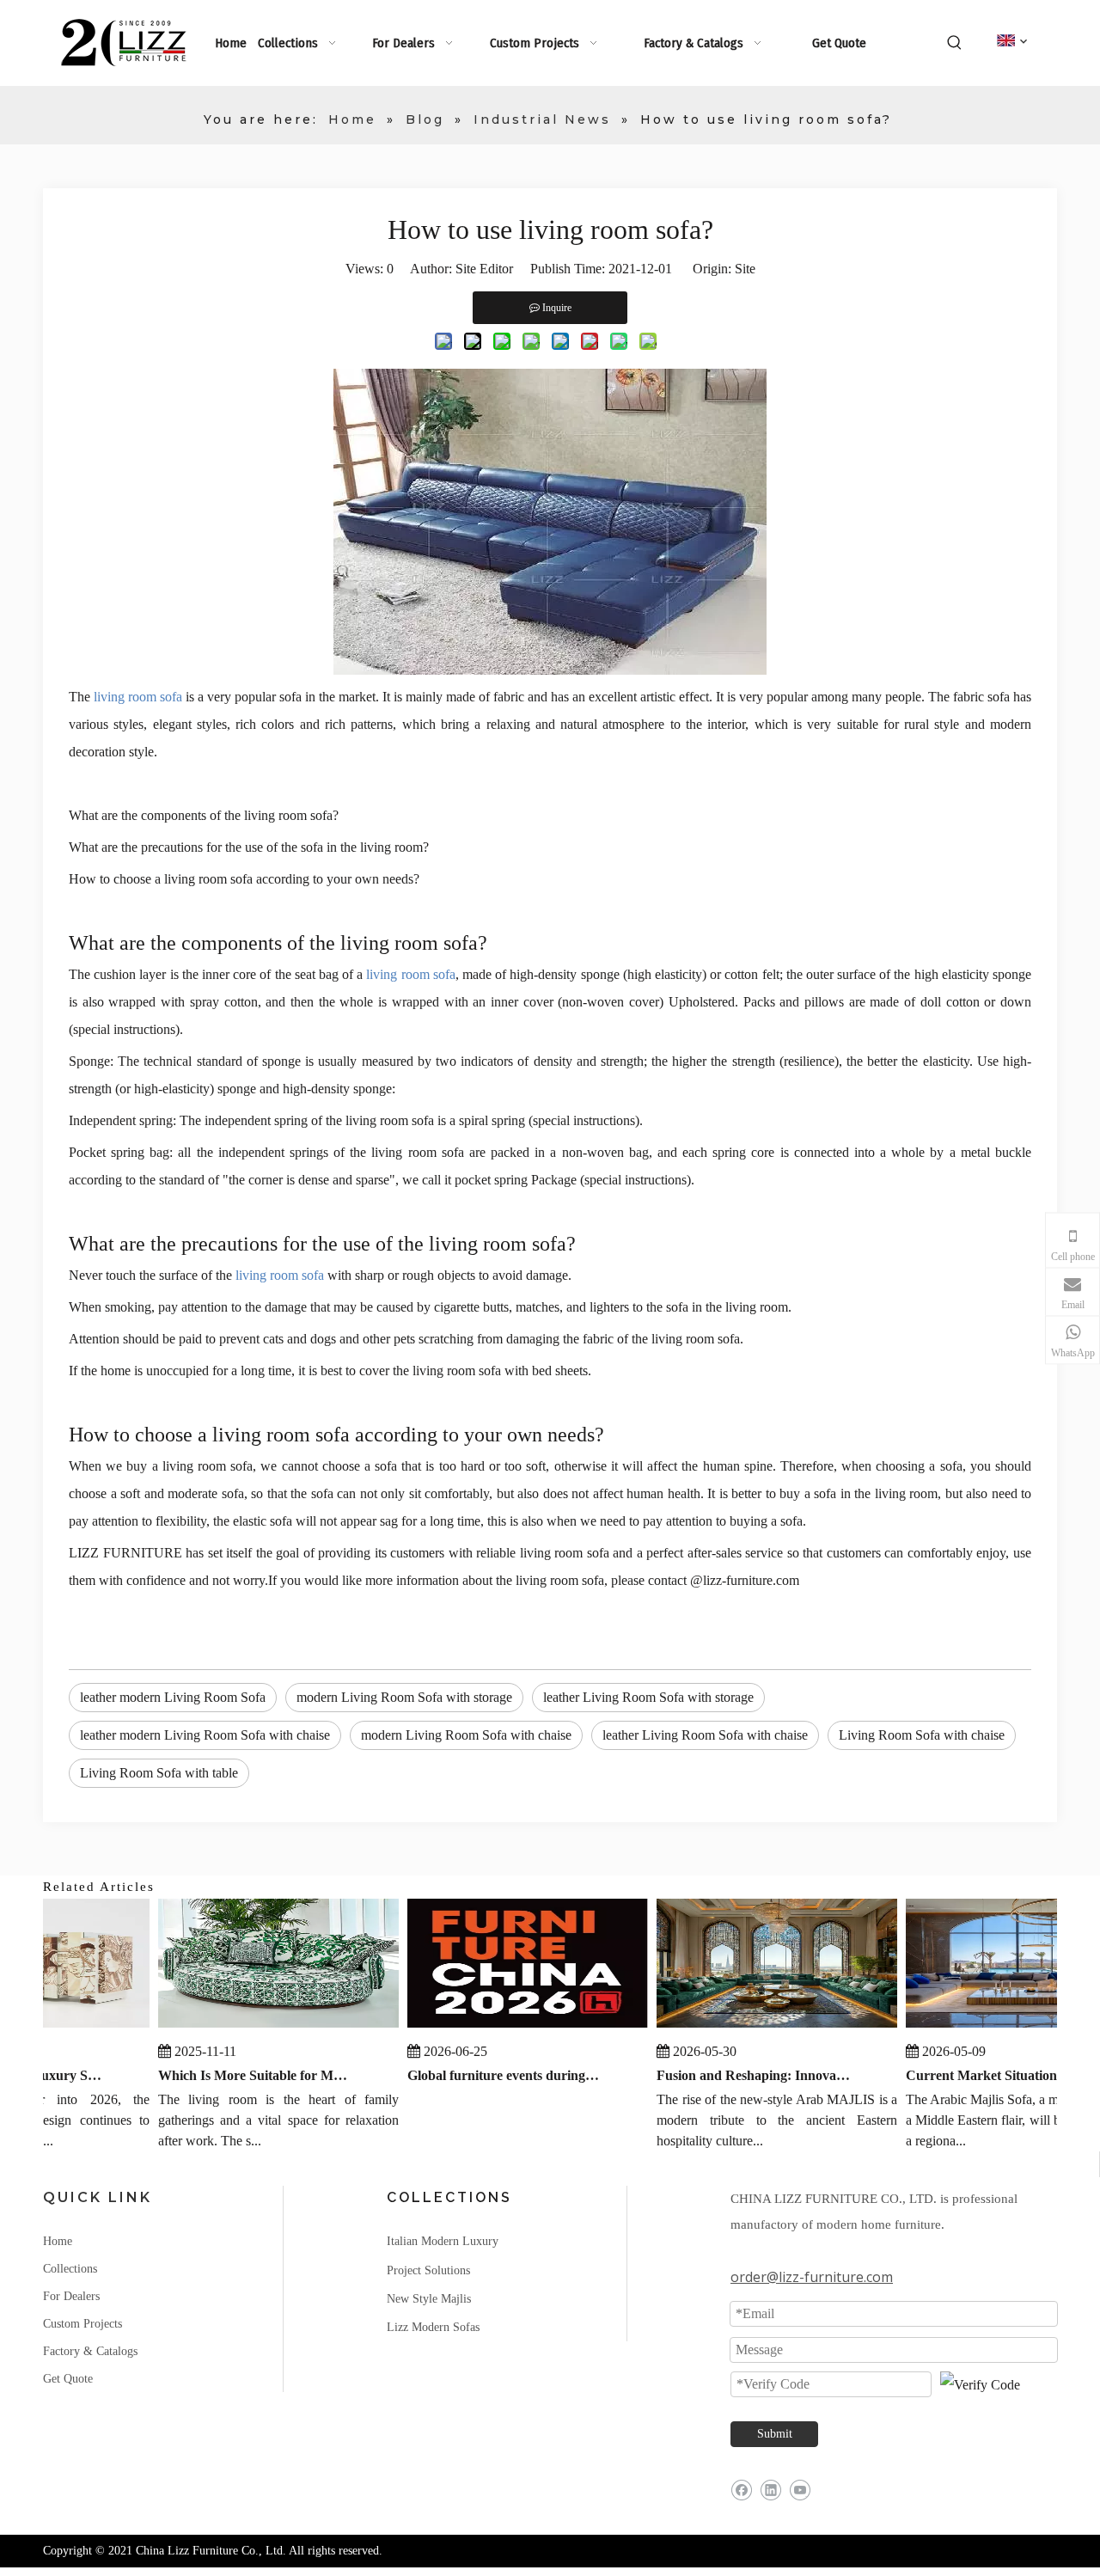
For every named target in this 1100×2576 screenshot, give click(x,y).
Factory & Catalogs (90, 2351)
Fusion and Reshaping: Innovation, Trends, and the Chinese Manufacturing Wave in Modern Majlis (738, 2075)
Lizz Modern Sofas (433, 2327)
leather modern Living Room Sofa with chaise (205, 1735)
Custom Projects (82, 2324)
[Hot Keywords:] (955, 43)
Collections (70, 2269)
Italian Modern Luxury (443, 2241)
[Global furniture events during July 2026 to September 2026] (512, 2027)
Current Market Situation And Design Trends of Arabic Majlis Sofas (987, 2075)
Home (58, 2241)
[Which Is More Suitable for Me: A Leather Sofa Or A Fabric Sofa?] (263, 2027)
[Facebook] (741, 2490)
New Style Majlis (429, 2299)
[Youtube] (800, 2490)
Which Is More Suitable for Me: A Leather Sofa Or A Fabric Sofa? (240, 2075)
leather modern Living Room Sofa (173, 1697)
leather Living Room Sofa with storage (648, 1697)
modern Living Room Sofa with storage (404, 1697)
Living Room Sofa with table (159, 1773)
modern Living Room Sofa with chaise (466, 1735)
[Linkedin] (770, 2490)
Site (745, 269)
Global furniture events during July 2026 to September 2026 (489, 2075)
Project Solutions (428, 2270)
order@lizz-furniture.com (812, 2277)
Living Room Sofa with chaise (922, 1735)
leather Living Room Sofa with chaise (705, 1735)
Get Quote (68, 2379)
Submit (775, 2434)
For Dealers (71, 2296)
